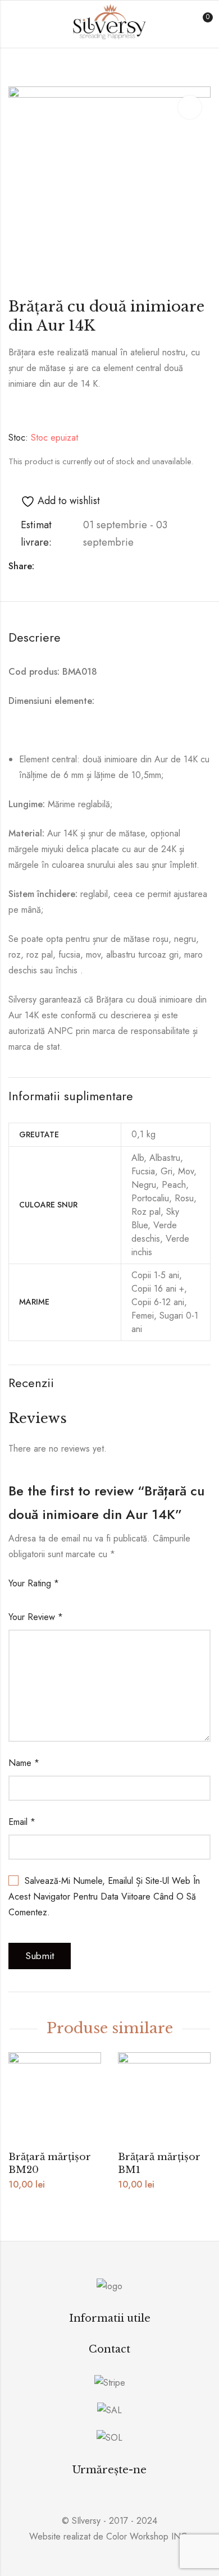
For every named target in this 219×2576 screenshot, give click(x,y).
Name (24, 1763)
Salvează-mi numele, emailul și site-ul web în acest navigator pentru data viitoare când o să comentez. (104, 1896)
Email (22, 1822)
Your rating (34, 1583)
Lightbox (190, 107)
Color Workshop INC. (148, 2536)
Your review (36, 1617)
